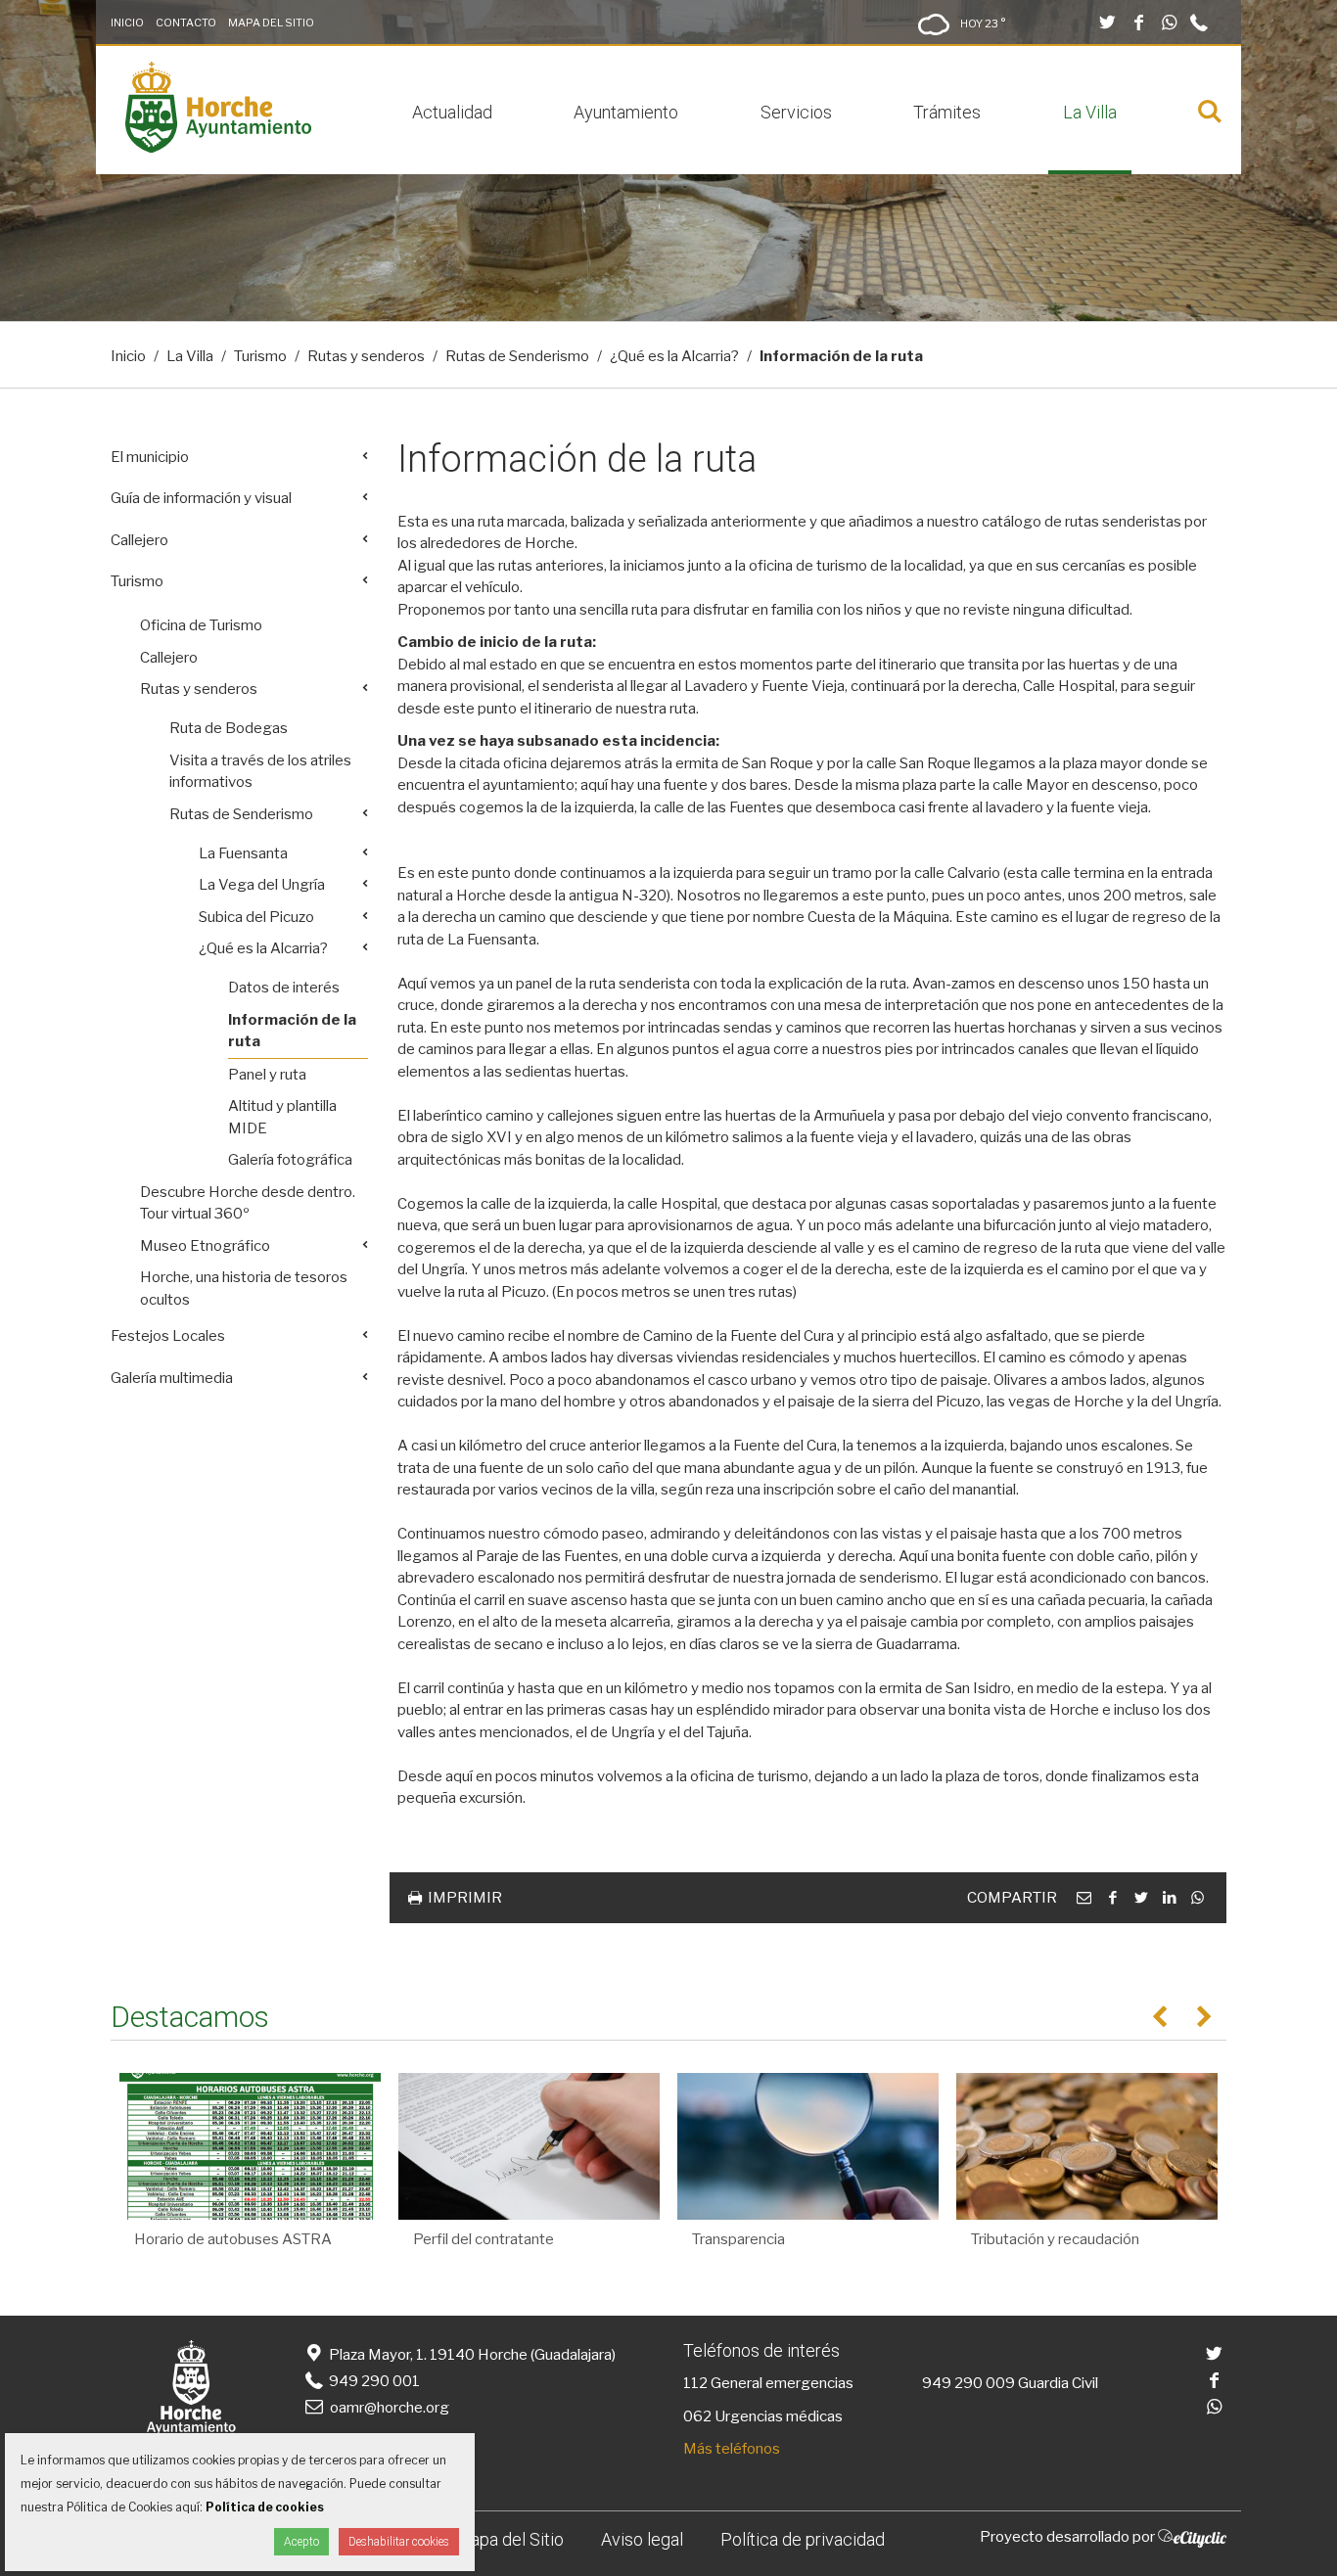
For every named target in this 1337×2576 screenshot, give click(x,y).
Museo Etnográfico (205, 1246)
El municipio (150, 457)
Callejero (139, 540)
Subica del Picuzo (256, 917)
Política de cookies (265, 2507)
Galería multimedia (172, 1378)
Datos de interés (284, 988)
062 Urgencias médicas (763, 2416)
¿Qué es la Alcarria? (674, 356)
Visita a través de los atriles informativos (260, 772)
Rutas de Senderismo (517, 356)
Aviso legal (642, 2539)
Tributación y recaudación (1055, 2239)
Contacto (186, 23)
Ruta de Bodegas (229, 728)
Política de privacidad (803, 2539)
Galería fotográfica (290, 1160)
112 (695, 2383)
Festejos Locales (168, 1336)
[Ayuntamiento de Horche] (218, 148)
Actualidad (452, 112)
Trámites (947, 112)
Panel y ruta (267, 1075)
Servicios (796, 112)
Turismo (260, 356)
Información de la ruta (292, 1031)
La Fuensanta (243, 853)
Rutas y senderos (366, 356)
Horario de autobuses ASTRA (233, 2239)
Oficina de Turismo (201, 625)
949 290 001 (373, 2381)
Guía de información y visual (201, 498)
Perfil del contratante (484, 2239)
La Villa (1090, 112)
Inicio (127, 23)
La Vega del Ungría (262, 885)
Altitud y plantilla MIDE (282, 1117)
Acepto (301, 2542)
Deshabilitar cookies (399, 2542)
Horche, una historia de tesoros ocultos (244, 1288)
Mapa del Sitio (271, 23)
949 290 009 (968, 2383)
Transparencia (738, 2239)
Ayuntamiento (626, 112)
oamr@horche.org (390, 2408)
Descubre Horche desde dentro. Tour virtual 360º (248, 1203)
